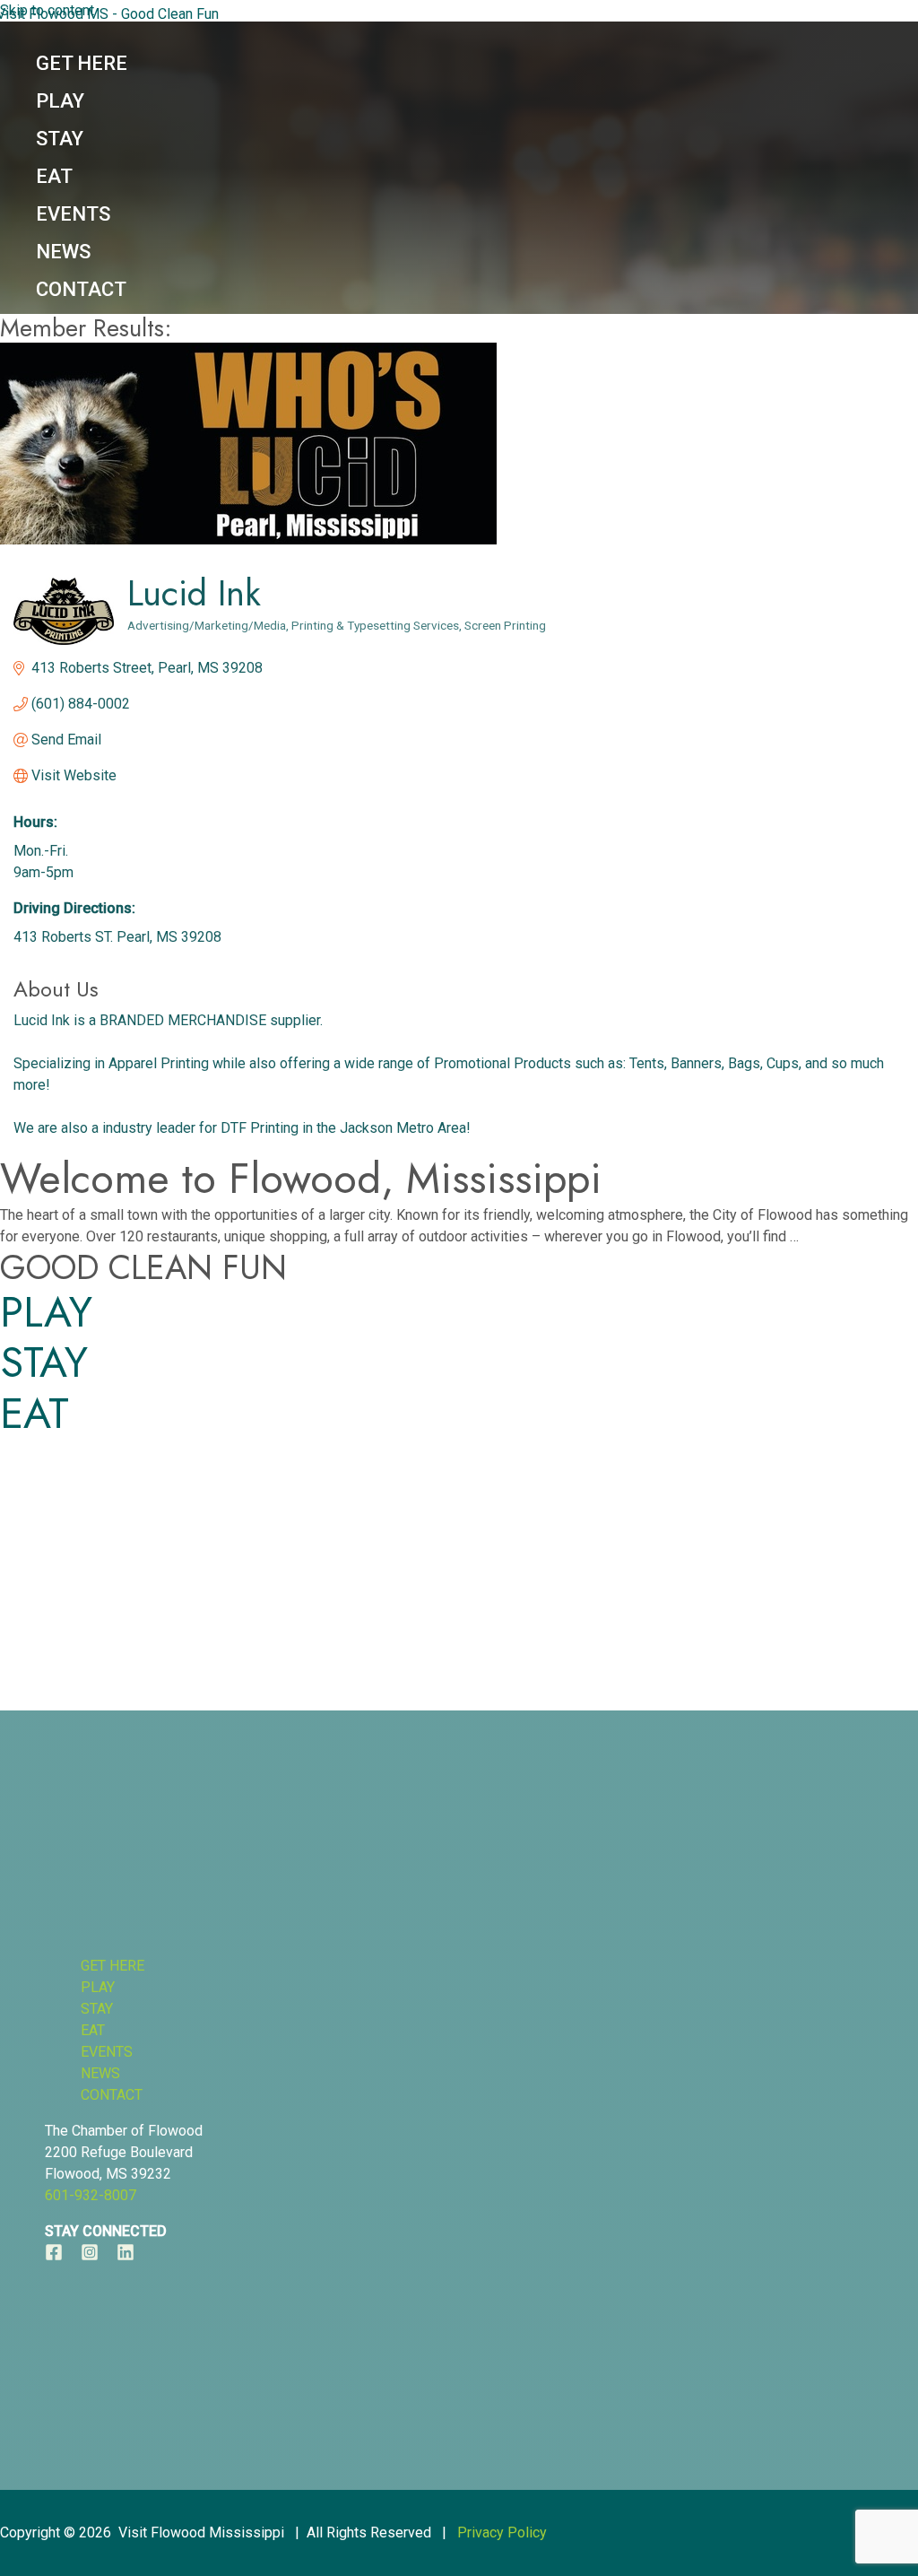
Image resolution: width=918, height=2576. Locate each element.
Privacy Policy (502, 2532)
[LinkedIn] (126, 2256)
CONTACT (112, 2095)
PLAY (46, 1312)
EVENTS (107, 2052)
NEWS (100, 2073)
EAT (35, 1414)
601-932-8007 (91, 2195)
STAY (44, 1362)
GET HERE (113, 1966)
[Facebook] (54, 2256)
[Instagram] (90, 2256)
